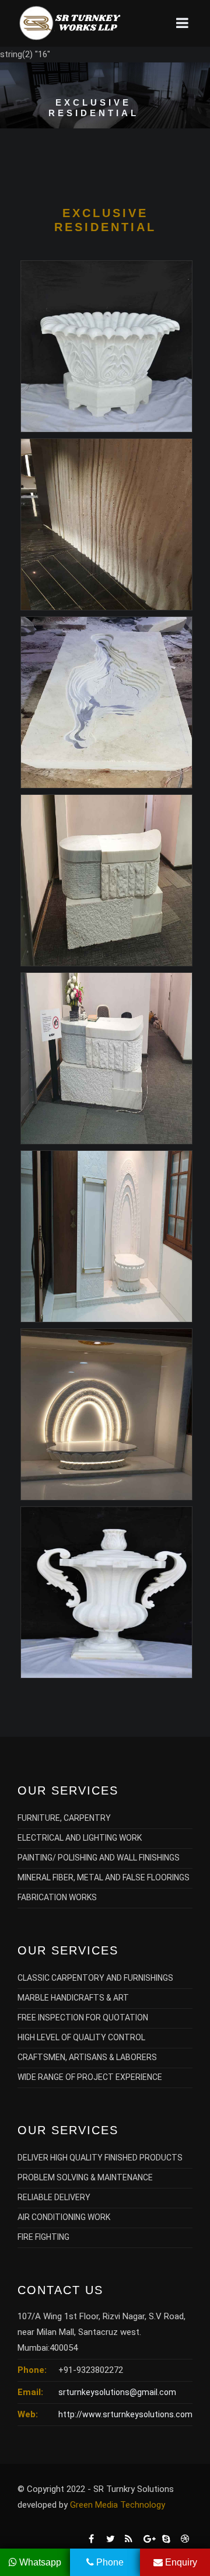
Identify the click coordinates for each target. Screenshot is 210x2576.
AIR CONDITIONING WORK (64, 2217)
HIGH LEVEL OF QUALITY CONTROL (81, 2037)
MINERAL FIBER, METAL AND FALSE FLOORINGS (104, 1877)
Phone (109, 2562)
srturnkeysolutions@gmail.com (117, 2392)
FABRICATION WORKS (57, 1897)
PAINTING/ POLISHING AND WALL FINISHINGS (99, 1858)
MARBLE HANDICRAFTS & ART (73, 1998)
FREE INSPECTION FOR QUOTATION (83, 2017)
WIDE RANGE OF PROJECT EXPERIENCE (90, 2077)
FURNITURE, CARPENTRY (64, 1818)
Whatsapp (39, 2562)
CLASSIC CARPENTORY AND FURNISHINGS (95, 1978)
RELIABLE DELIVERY (54, 2197)
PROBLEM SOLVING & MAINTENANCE (85, 2177)
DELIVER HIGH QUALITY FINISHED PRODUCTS (100, 2158)
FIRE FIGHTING (43, 2237)
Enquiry (180, 2562)
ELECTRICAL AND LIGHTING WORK (80, 1838)
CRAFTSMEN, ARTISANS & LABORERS (87, 2057)
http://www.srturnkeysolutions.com (125, 2414)
